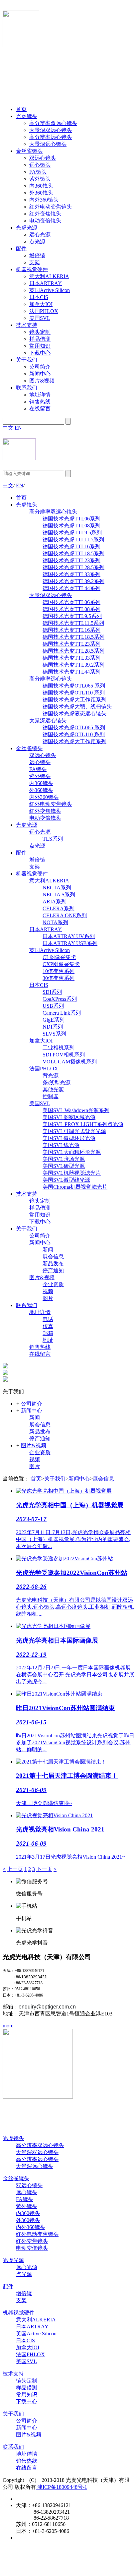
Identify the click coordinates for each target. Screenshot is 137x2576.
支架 (35, 262)
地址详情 (40, 395)
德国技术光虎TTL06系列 (71, 519)
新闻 (48, 1250)
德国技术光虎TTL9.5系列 (72, 533)
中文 (8, 428)
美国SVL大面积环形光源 (72, 1152)
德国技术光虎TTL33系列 (71, 574)
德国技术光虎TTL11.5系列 (73, 539)
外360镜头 (41, 193)
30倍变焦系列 (59, 978)
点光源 (37, 241)
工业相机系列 (59, 1048)
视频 (48, 1291)
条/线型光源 (57, 1082)
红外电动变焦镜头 (51, 207)
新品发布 (53, 1263)
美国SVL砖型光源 (64, 1166)
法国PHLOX (44, 311)
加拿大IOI (41, 304)
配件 (21, 248)
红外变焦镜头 (45, 214)
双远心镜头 (43, 158)
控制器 (51, 1096)
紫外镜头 (40, 179)
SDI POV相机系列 (64, 1055)
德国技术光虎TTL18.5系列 (73, 553)
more (8, 2026)
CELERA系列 (59, 908)
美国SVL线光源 (61, 1145)
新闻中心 (40, 374)
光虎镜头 (27, 116)
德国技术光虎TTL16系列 (71, 546)
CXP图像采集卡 (61, 964)
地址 (48, 1340)
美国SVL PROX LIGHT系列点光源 (83, 1124)
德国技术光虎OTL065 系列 (74, 686)
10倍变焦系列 (59, 971)
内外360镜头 (44, 200)
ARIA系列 (55, 901)
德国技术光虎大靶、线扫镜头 (77, 707)
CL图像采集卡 (59, 957)
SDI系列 (52, 992)
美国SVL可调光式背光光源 (74, 1131)
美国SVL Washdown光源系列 (76, 1110)
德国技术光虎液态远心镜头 (74, 714)
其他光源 (53, 1089)
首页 (21, 109)
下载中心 (40, 353)
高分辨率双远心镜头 (53, 123)
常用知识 (40, 346)
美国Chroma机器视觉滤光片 (75, 1187)
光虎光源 (27, 228)
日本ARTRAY (46, 283)
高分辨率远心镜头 (51, 137)
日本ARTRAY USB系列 (70, 943)
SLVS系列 (54, 1034)
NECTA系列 (57, 888)
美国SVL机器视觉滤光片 (72, 1173)
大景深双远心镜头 (51, 130)
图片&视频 (42, 381)
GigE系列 (54, 1020)
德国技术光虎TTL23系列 (71, 560)
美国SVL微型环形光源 (69, 1138)
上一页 (15, 1869)
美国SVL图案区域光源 (69, 1117)
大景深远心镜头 (48, 144)
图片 (48, 1298)
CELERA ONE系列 (65, 915)
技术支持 (27, 325)
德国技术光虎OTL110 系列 (74, 693)
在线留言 (40, 409)
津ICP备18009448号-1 (62, 2487)
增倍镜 (37, 255)
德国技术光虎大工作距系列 (74, 700)
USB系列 (53, 1006)
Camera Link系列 (62, 1013)
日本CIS (39, 297)
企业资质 (53, 1284)
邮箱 (48, 1333)
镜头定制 (40, 332)
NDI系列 (53, 1027)
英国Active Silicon (50, 290)
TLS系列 (53, 839)
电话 (48, 1319)
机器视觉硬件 (32, 269)
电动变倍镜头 (45, 221)
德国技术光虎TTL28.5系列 (73, 567)
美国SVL (40, 318)
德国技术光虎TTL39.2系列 (73, 581)
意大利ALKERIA (49, 276)
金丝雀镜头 (29, 151)
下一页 (44, 1869)
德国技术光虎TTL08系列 (71, 526)
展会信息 (53, 1257)
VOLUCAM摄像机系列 (70, 1062)
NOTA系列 (55, 922)
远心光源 (40, 235)
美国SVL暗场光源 (64, 1159)
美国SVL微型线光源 (66, 1180)
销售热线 (40, 402)
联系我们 (27, 388)
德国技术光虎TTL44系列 (71, 588)
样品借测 (40, 339)
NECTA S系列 (59, 895)
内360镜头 (41, 186)
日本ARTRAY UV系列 (69, 936)
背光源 (51, 1076)
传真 (48, 1326)
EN (18, 428)
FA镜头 (38, 172)
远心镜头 (40, 165)
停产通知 (53, 1270)
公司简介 (40, 367)
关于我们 (27, 360)
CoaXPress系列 (60, 999)
